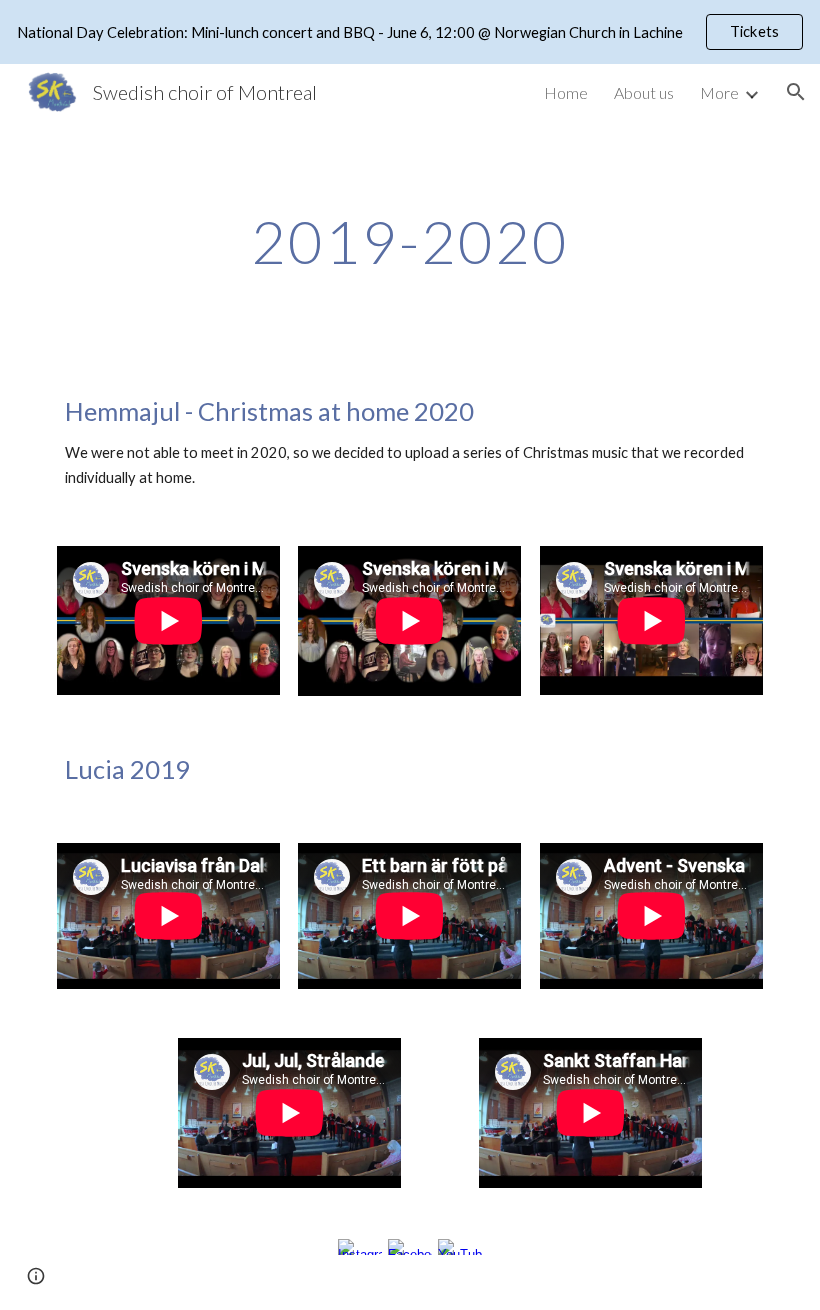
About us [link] (644, 92)
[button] (796, 92)
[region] (410, 32)
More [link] (719, 92)
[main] (410, 241)
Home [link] (566, 92)
